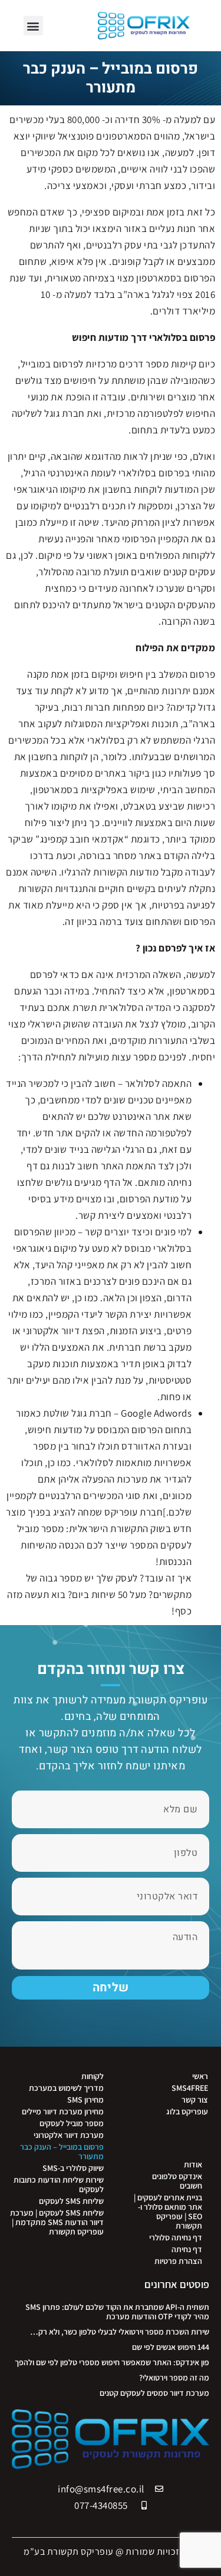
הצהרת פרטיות (178, 2261)
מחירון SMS (85, 2100)
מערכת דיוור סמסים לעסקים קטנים (154, 2393)
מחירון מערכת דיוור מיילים (63, 2111)
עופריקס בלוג (187, 2111)
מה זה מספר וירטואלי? (174, 2378)
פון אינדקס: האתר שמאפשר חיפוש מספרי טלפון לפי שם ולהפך (112, 2362)
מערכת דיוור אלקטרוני (69, 2135)
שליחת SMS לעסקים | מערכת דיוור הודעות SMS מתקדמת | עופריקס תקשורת (57, 2222)
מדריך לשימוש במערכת (66, 2088)
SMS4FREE (190, 2088)
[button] (34, 26)
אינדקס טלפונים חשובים (177, 2181)
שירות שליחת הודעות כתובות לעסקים (59, 2184)
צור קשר (195, 2100)
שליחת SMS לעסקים (71, 2201)
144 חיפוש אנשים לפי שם (171, 2347)
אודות (193, 2164)
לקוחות (93, 2076)
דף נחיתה (187, 2249)
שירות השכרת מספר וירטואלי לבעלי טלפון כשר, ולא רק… (120, 2332)
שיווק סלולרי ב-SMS (73, 2168)
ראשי (200, 2076)
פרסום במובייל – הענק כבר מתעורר (62, 2151)
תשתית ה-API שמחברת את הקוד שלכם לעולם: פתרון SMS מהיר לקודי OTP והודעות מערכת (117, 2312)
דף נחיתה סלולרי (176, 2237)
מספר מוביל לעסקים (72, 2123)
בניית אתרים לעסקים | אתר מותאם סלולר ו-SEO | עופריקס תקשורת (168, 2212)
